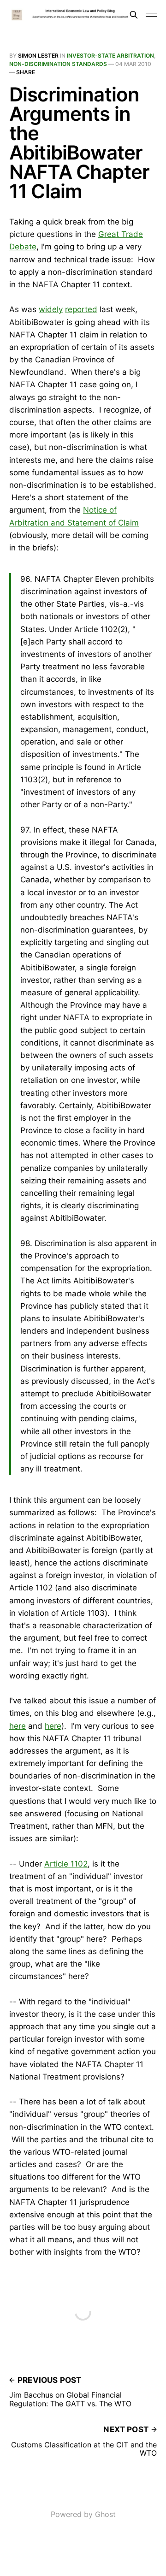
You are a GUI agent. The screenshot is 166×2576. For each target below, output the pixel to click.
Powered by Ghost (83, 2514)
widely (51, 309)
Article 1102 (66, 1864)
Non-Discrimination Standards (58, 64)
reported (81, 309)
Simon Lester (38, 56)
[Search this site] (134, 15)
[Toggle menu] (151, 15)
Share (26, 72)
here (18, 1726)
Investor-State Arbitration (110, 56)
